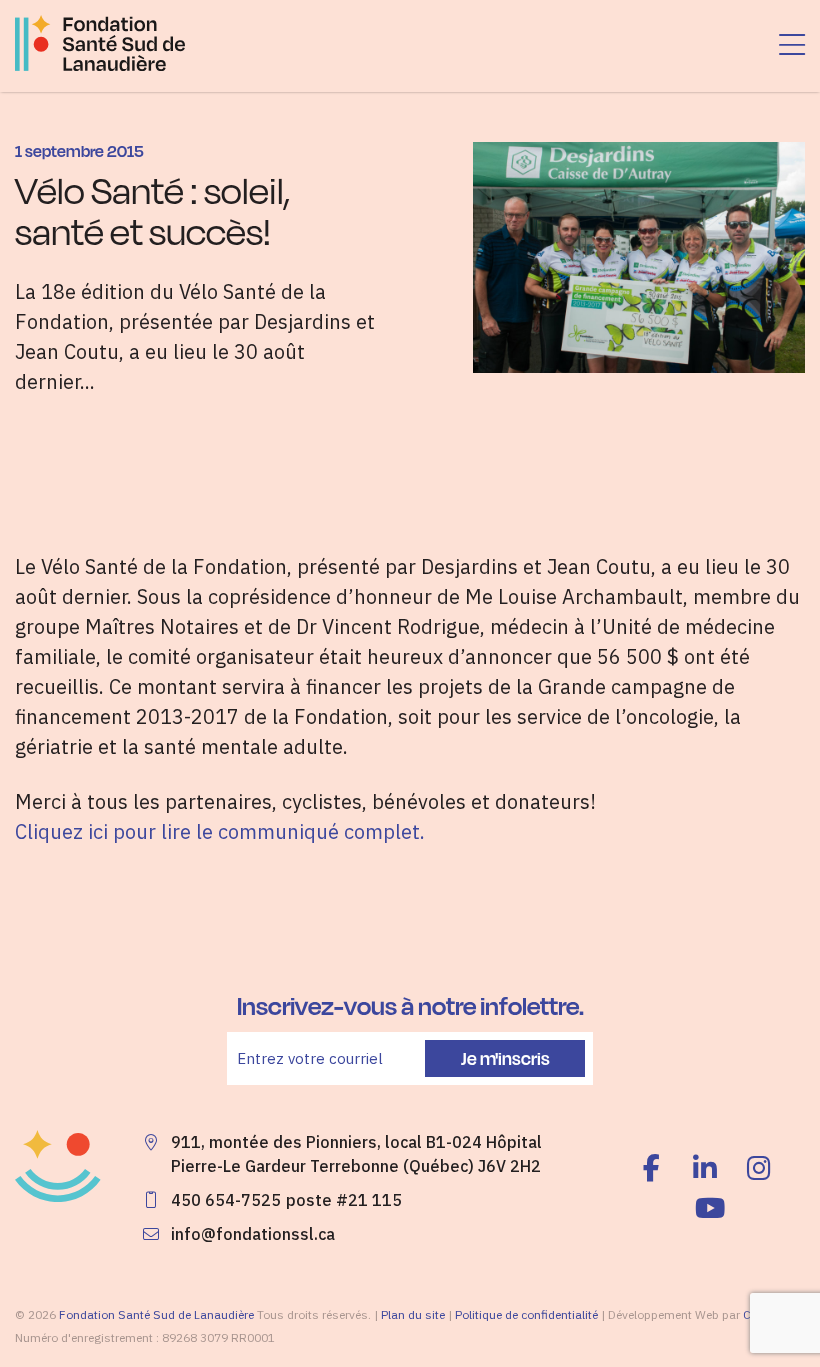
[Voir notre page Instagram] (759, 1168)
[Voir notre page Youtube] (710, 1208)
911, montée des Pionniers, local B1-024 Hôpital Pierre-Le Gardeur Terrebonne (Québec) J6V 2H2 (356, 1154)
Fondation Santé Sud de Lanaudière (156, 1314)
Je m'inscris (505, 1058)
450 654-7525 (226, 1200)
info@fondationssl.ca (253, 1234)
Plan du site (413, 1314)
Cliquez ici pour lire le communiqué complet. (220, 831)
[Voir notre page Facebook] (656, 1168)
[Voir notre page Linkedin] (705, 1168)
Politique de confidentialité (526, 1314)
